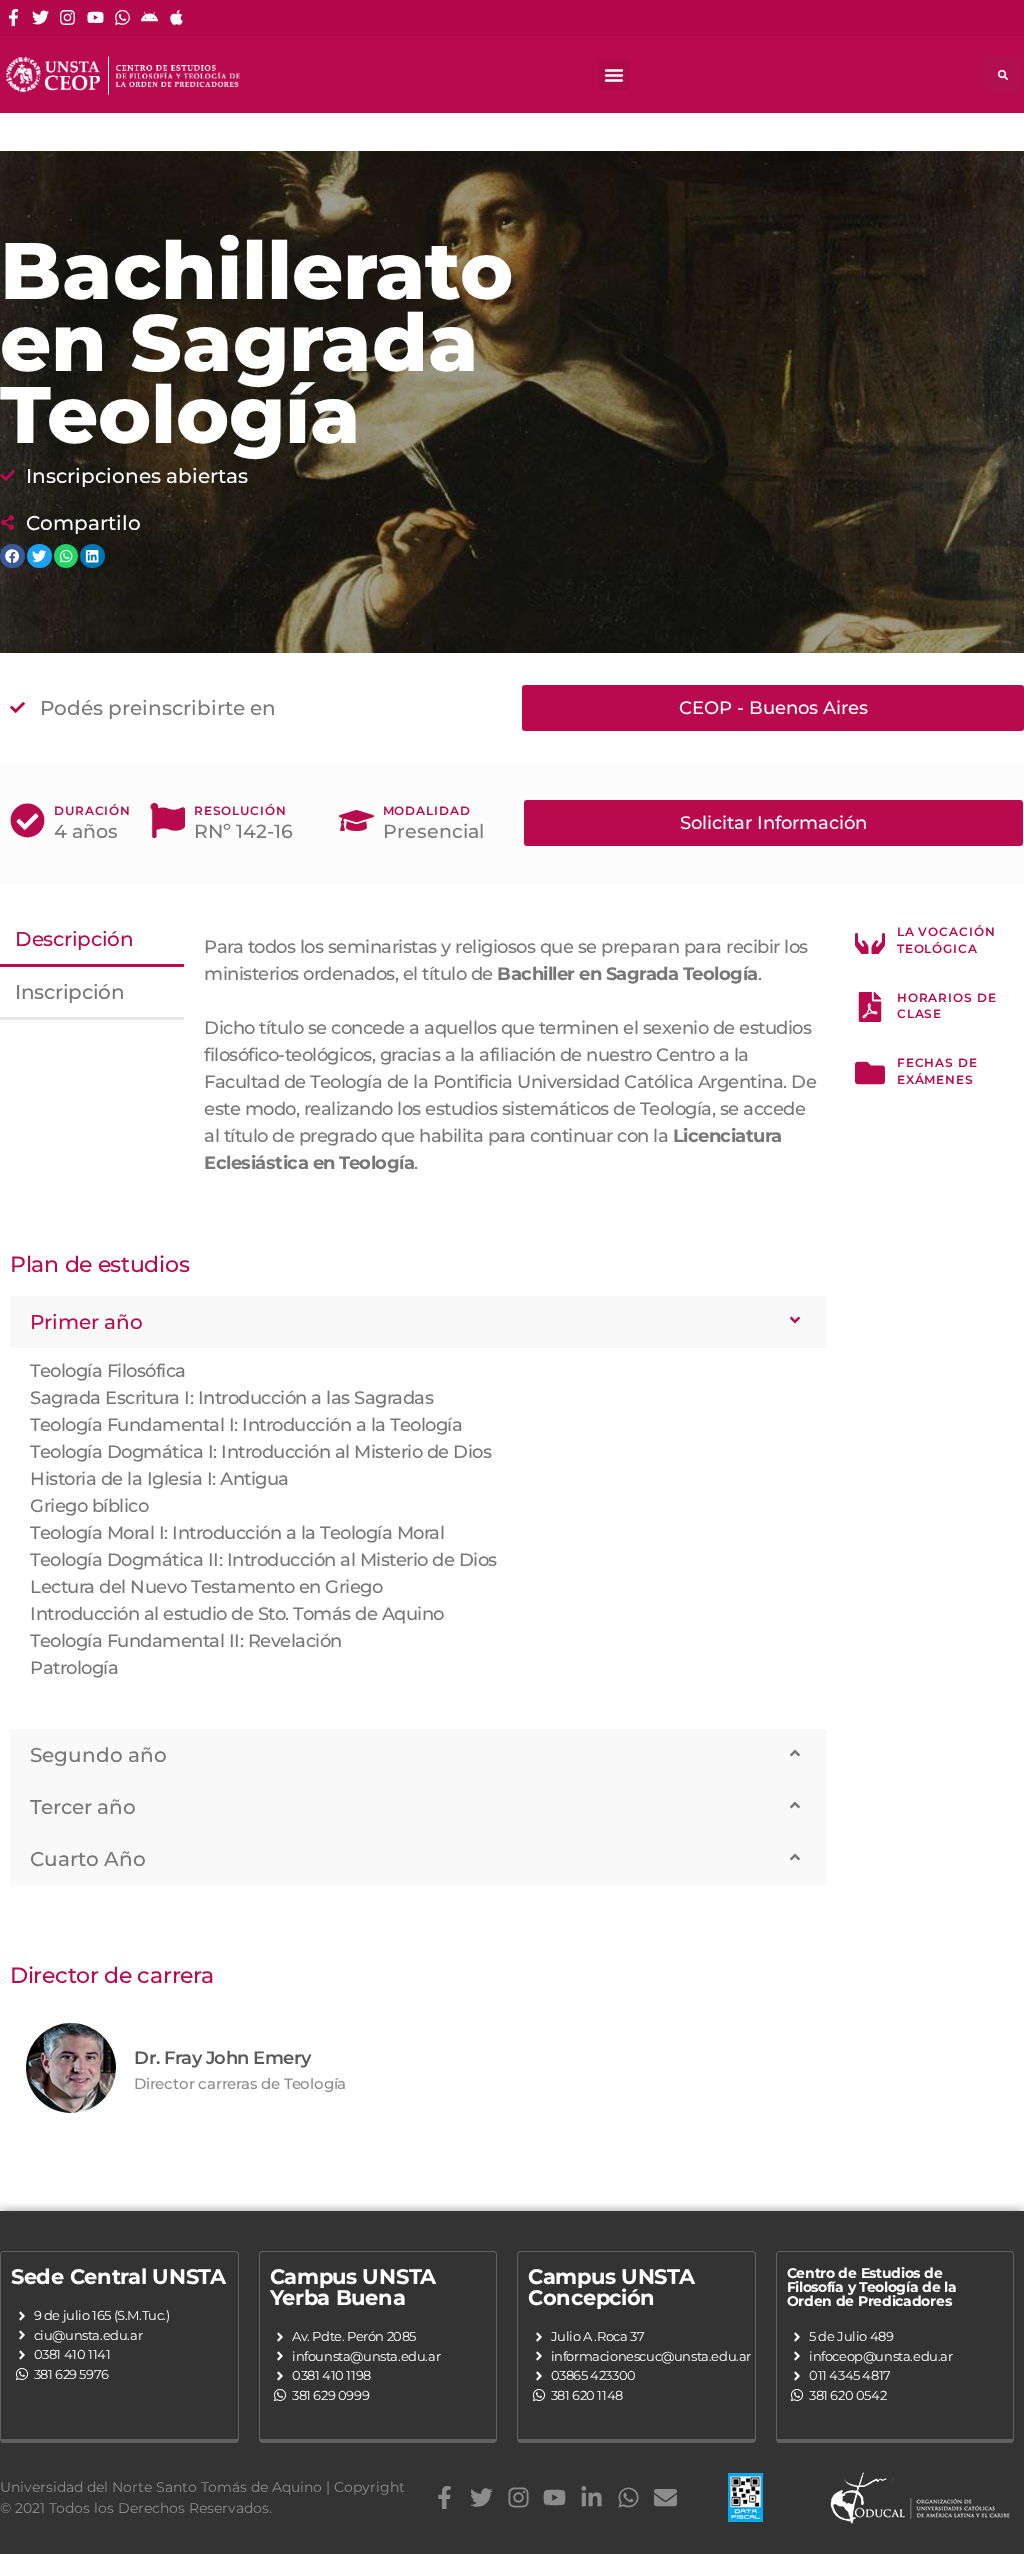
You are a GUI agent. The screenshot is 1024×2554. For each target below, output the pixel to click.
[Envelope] (665, 2497)
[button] (614, 75)
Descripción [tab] (74, 939)
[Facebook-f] (13, 17)
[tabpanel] (510, 1069)
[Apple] (176, 17)
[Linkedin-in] (591, 2497)
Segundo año (98, 1755)
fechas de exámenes (937, 1071)
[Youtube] (95, 17)
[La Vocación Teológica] (870, 942)
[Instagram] (67, 17)
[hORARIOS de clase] (870, 1007)
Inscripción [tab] (70, 992)
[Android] (149, 17)
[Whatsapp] (122, 17)
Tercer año (83, 1807)
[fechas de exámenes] (870, 1073)
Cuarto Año (88, 1859)
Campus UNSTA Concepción (611, 2287)
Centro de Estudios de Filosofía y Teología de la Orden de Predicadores (872, 2287)
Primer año (86, 1322)
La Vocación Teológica (946, 940)
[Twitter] (40, 17)
